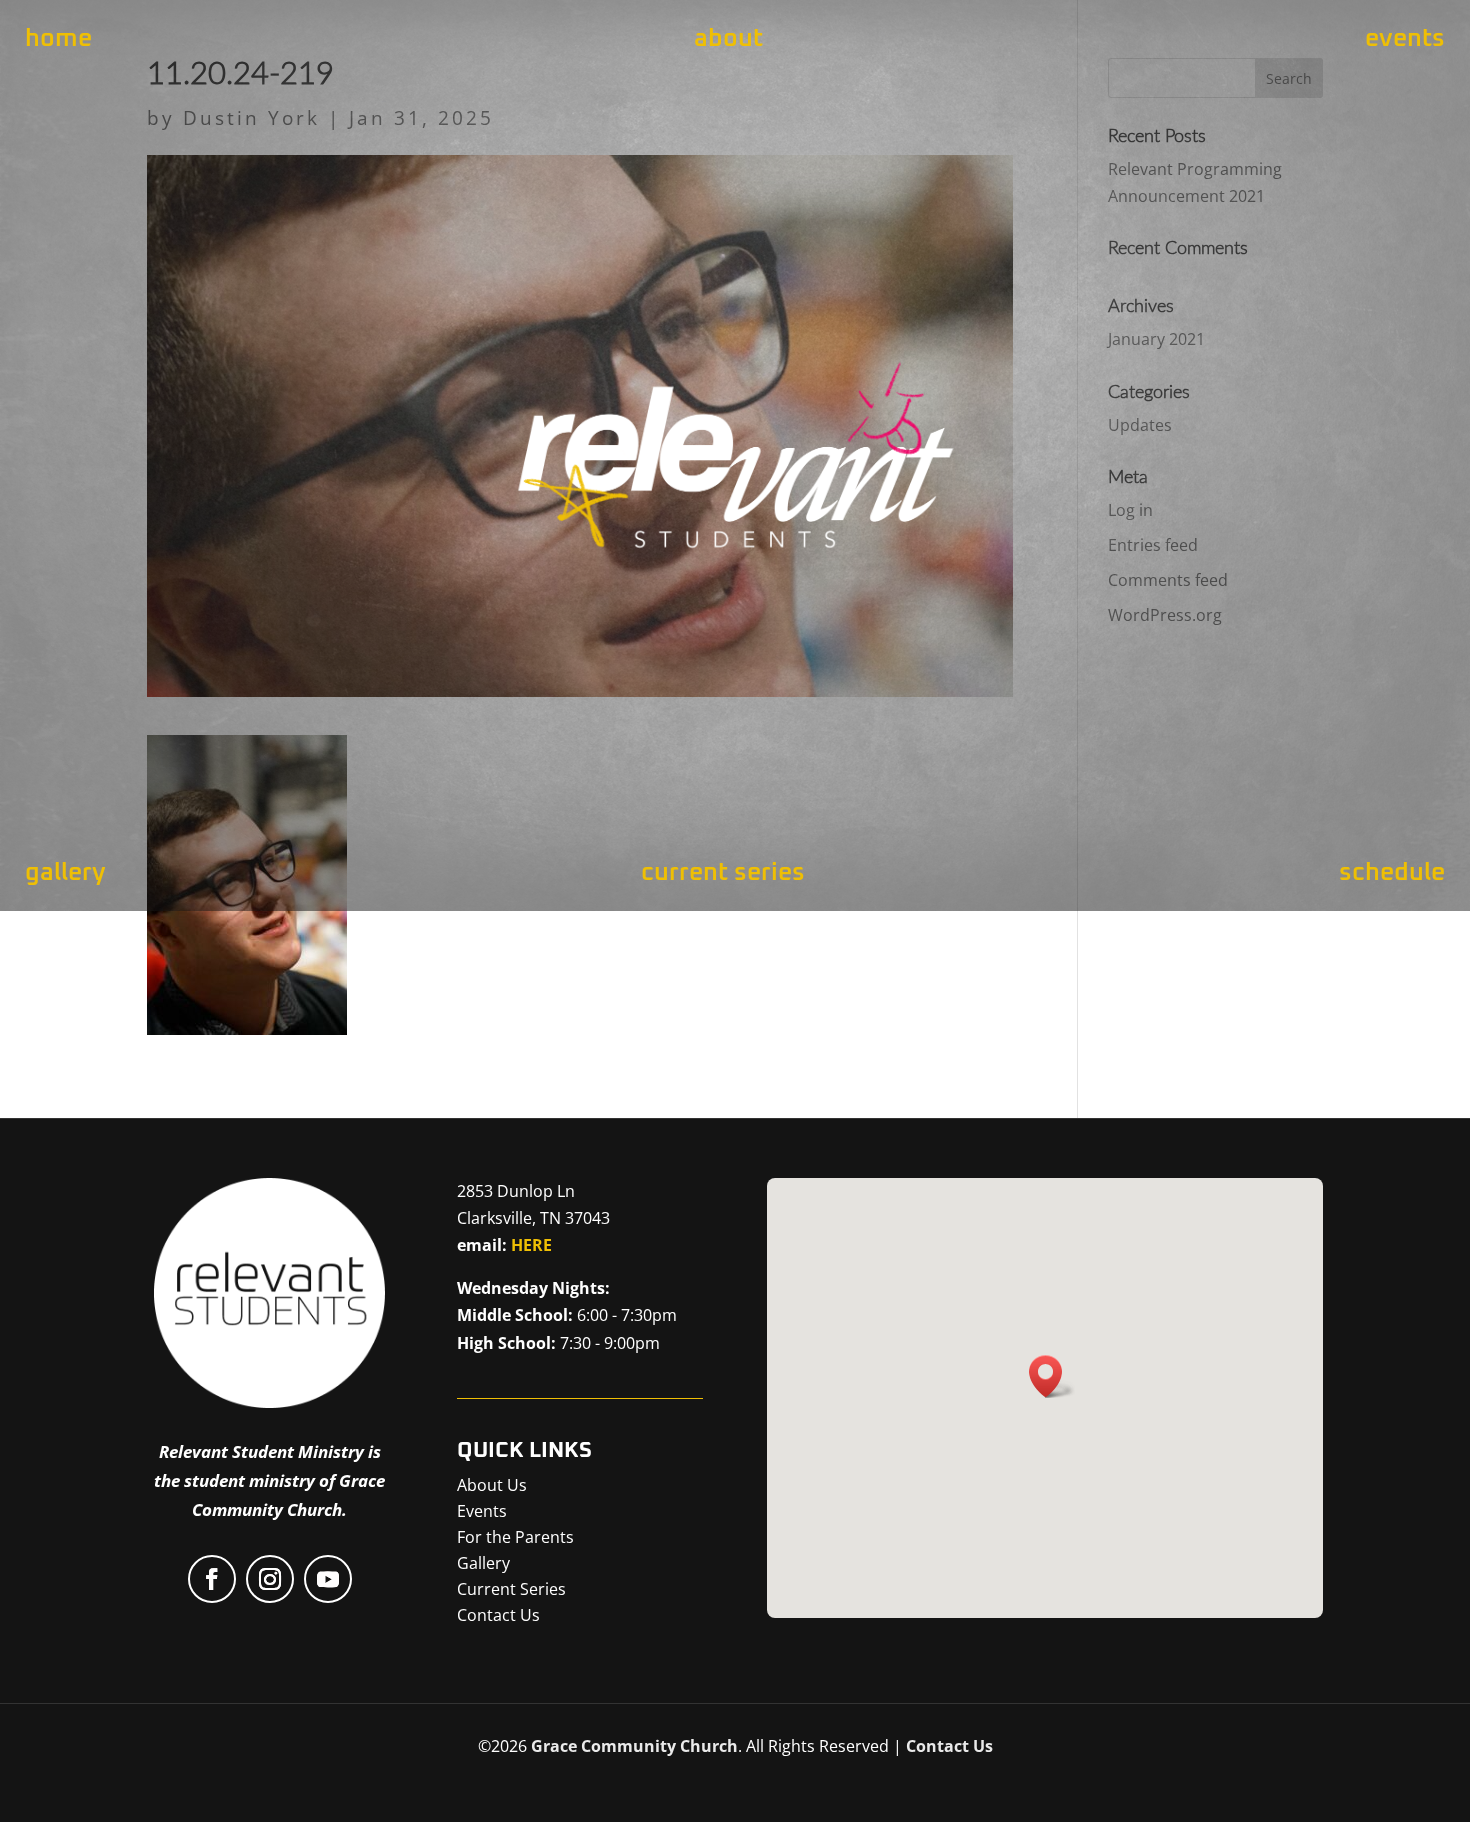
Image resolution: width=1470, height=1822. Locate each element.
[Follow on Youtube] (328, 1579)
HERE (531, 1245)
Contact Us (949, 1746)
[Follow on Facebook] (212, 1579)
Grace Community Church (634, 1746)
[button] (1052, 1376)
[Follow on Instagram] (270, 1579)
